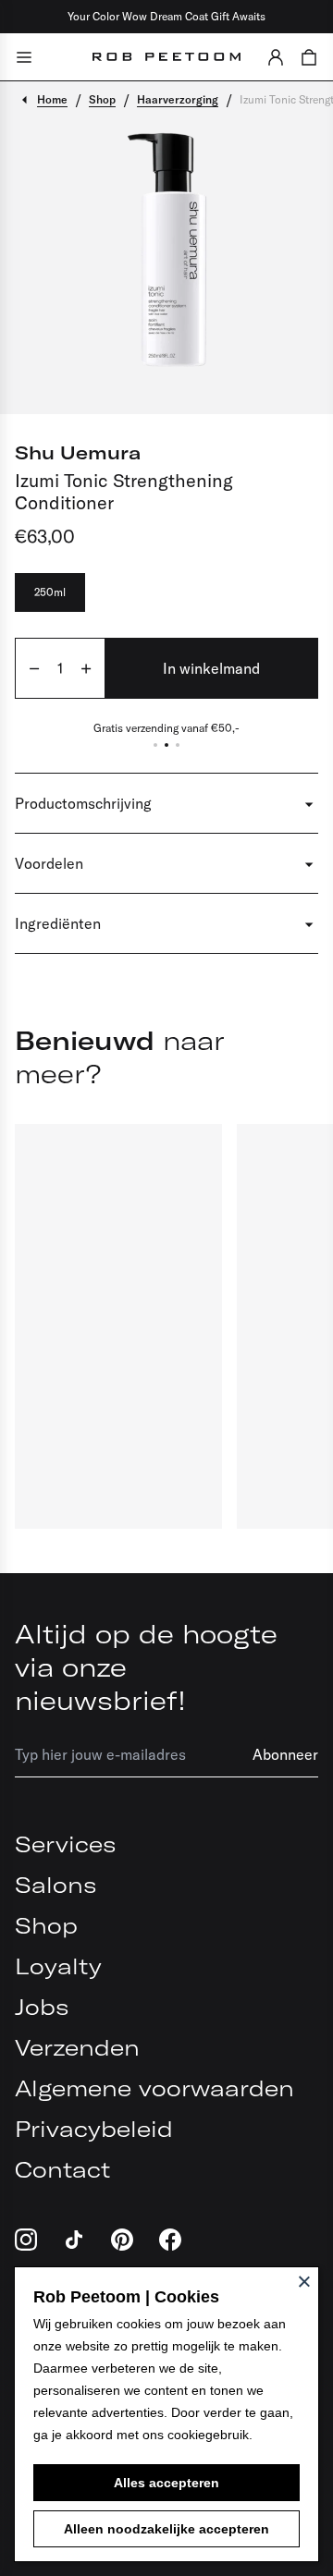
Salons (55, 1885)
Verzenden (77, 2047)
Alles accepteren (166, 2483)
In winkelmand (211, 668)
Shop (46, 1925)
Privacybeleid (94, 2129)
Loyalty (58, 1966)
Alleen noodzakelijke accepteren (166, 2529)
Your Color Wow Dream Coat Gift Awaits (166, 16)
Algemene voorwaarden (154, 2088)
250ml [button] (50, 592)
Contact (62, 2169)
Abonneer (285, 1754)
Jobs (42, 2007)
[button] (276, 57)
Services (65, 1844)
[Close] (304, 2281)
